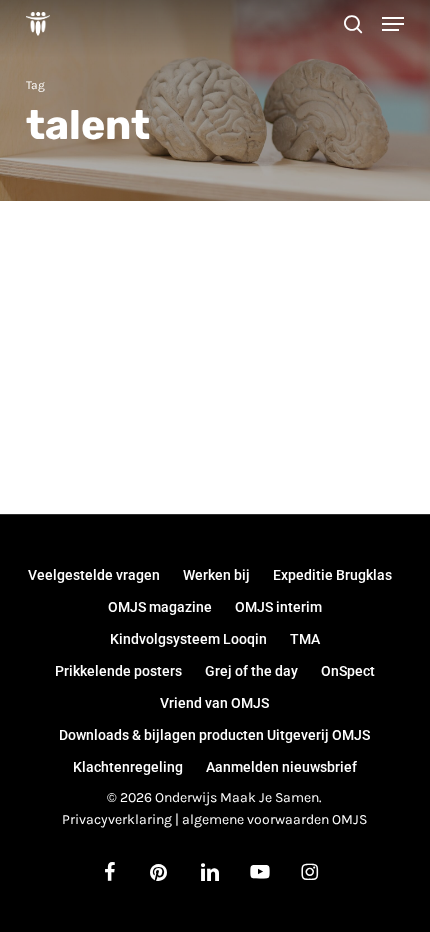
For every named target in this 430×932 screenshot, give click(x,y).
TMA (305, 639)
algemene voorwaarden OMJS (274, 819)
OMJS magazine (160, 607)
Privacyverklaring (117, 819)
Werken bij (216, 575)
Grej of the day (251, 671)
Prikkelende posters (118, 671)
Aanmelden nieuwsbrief (281, 767)
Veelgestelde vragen (94, 575)
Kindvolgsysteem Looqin (188, 639)
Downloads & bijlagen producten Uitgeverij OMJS (214, 735)
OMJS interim (278, 607)
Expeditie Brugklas (332, 575)
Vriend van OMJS (214, 703)
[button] (393, 24)
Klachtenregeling (128, 767)
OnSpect (348, 671)
